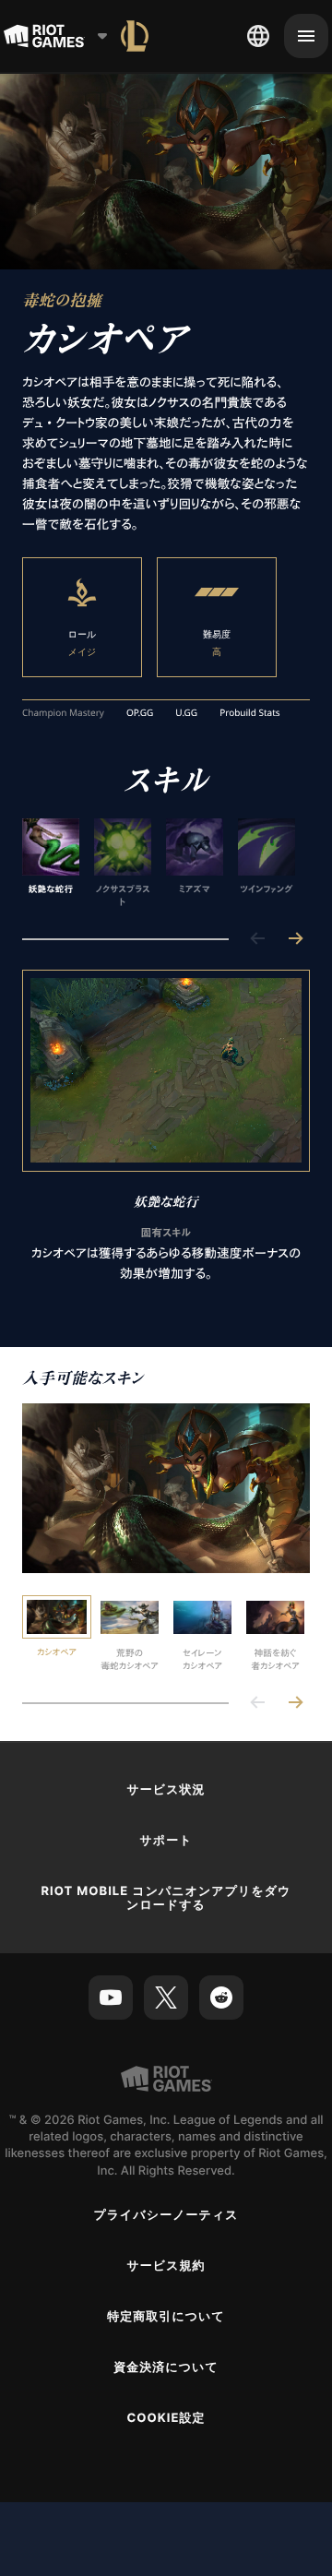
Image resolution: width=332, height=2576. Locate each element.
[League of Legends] (135, 36)
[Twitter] (166, 1998)
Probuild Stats (249, 713)
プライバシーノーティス (166, 2215)
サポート (166, 1841)
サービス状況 (166, 1790)
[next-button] (295, 940)
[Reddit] (221, 1998)
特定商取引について (166, 2317)
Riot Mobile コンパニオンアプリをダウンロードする (166, 1898)
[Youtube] (111, 1998)
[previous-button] (258, 940)
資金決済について (166, 2367)
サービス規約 (166, 2266)
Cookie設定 (166, 2418)
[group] (159, 864)
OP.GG (140, 713)
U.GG (186, 713)
